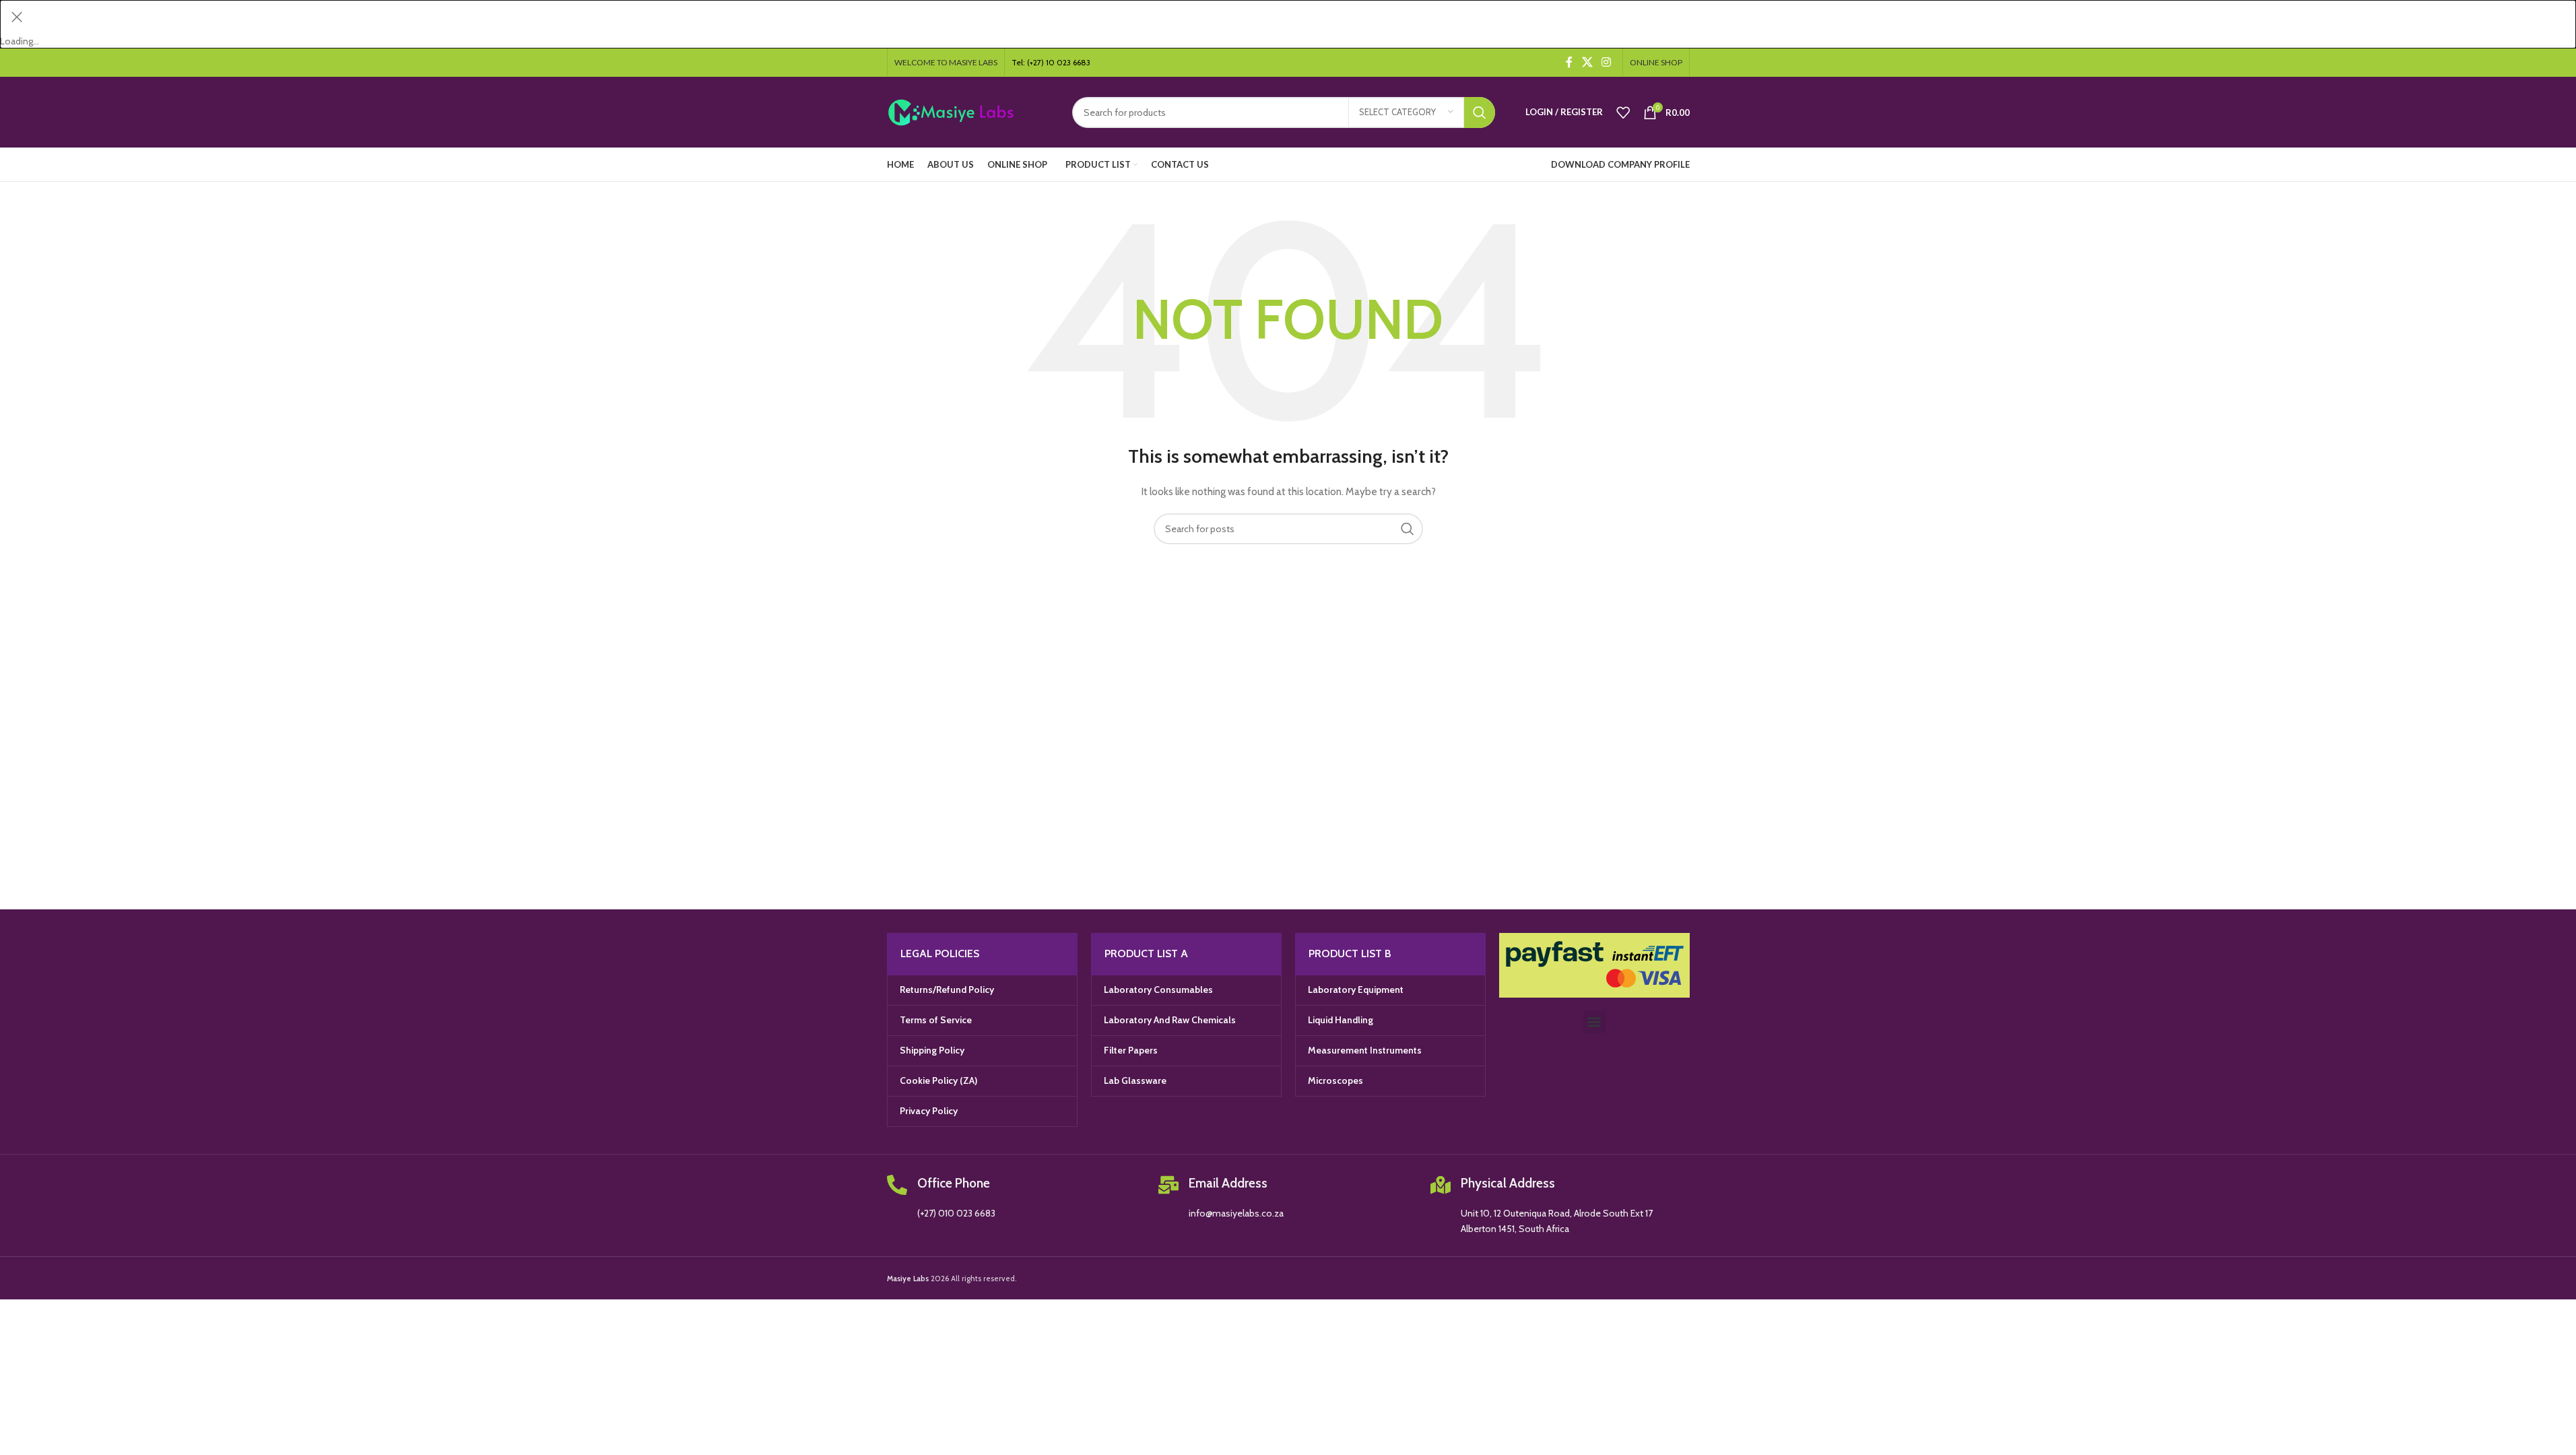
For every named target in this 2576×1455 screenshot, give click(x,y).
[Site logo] (969, 111)
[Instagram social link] (1606, 62)
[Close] (17, 17)
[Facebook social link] (1569, 62)
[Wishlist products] (1623, 112)
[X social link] (1587, 62)
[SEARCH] (1480, 112)
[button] (1594, 1022)
